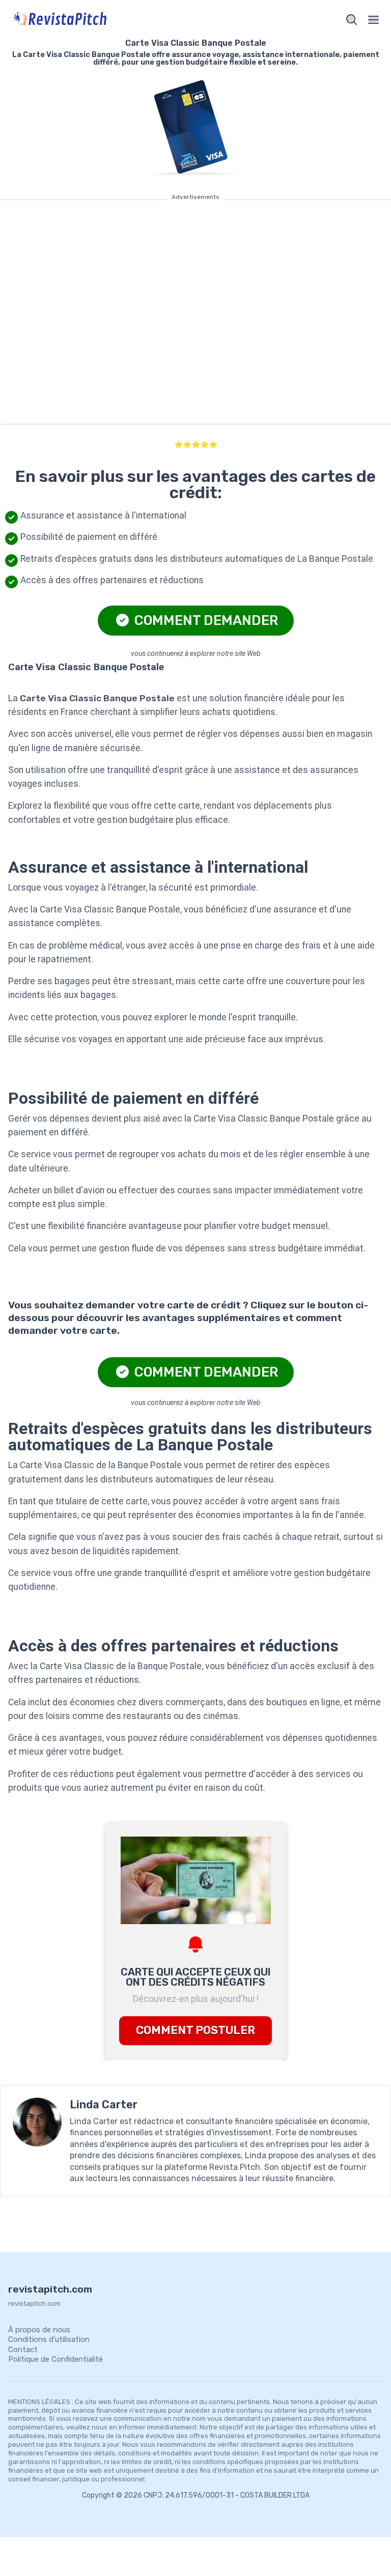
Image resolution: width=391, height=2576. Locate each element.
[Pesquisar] (352, 20)
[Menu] (374, 20)
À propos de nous (39, 2330)
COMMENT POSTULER (195, 2030)
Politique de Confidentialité (55, 2359)
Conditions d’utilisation (49, 2339)
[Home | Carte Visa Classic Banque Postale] (100, 20)
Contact (23, 2350)
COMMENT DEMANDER (205, 620)
